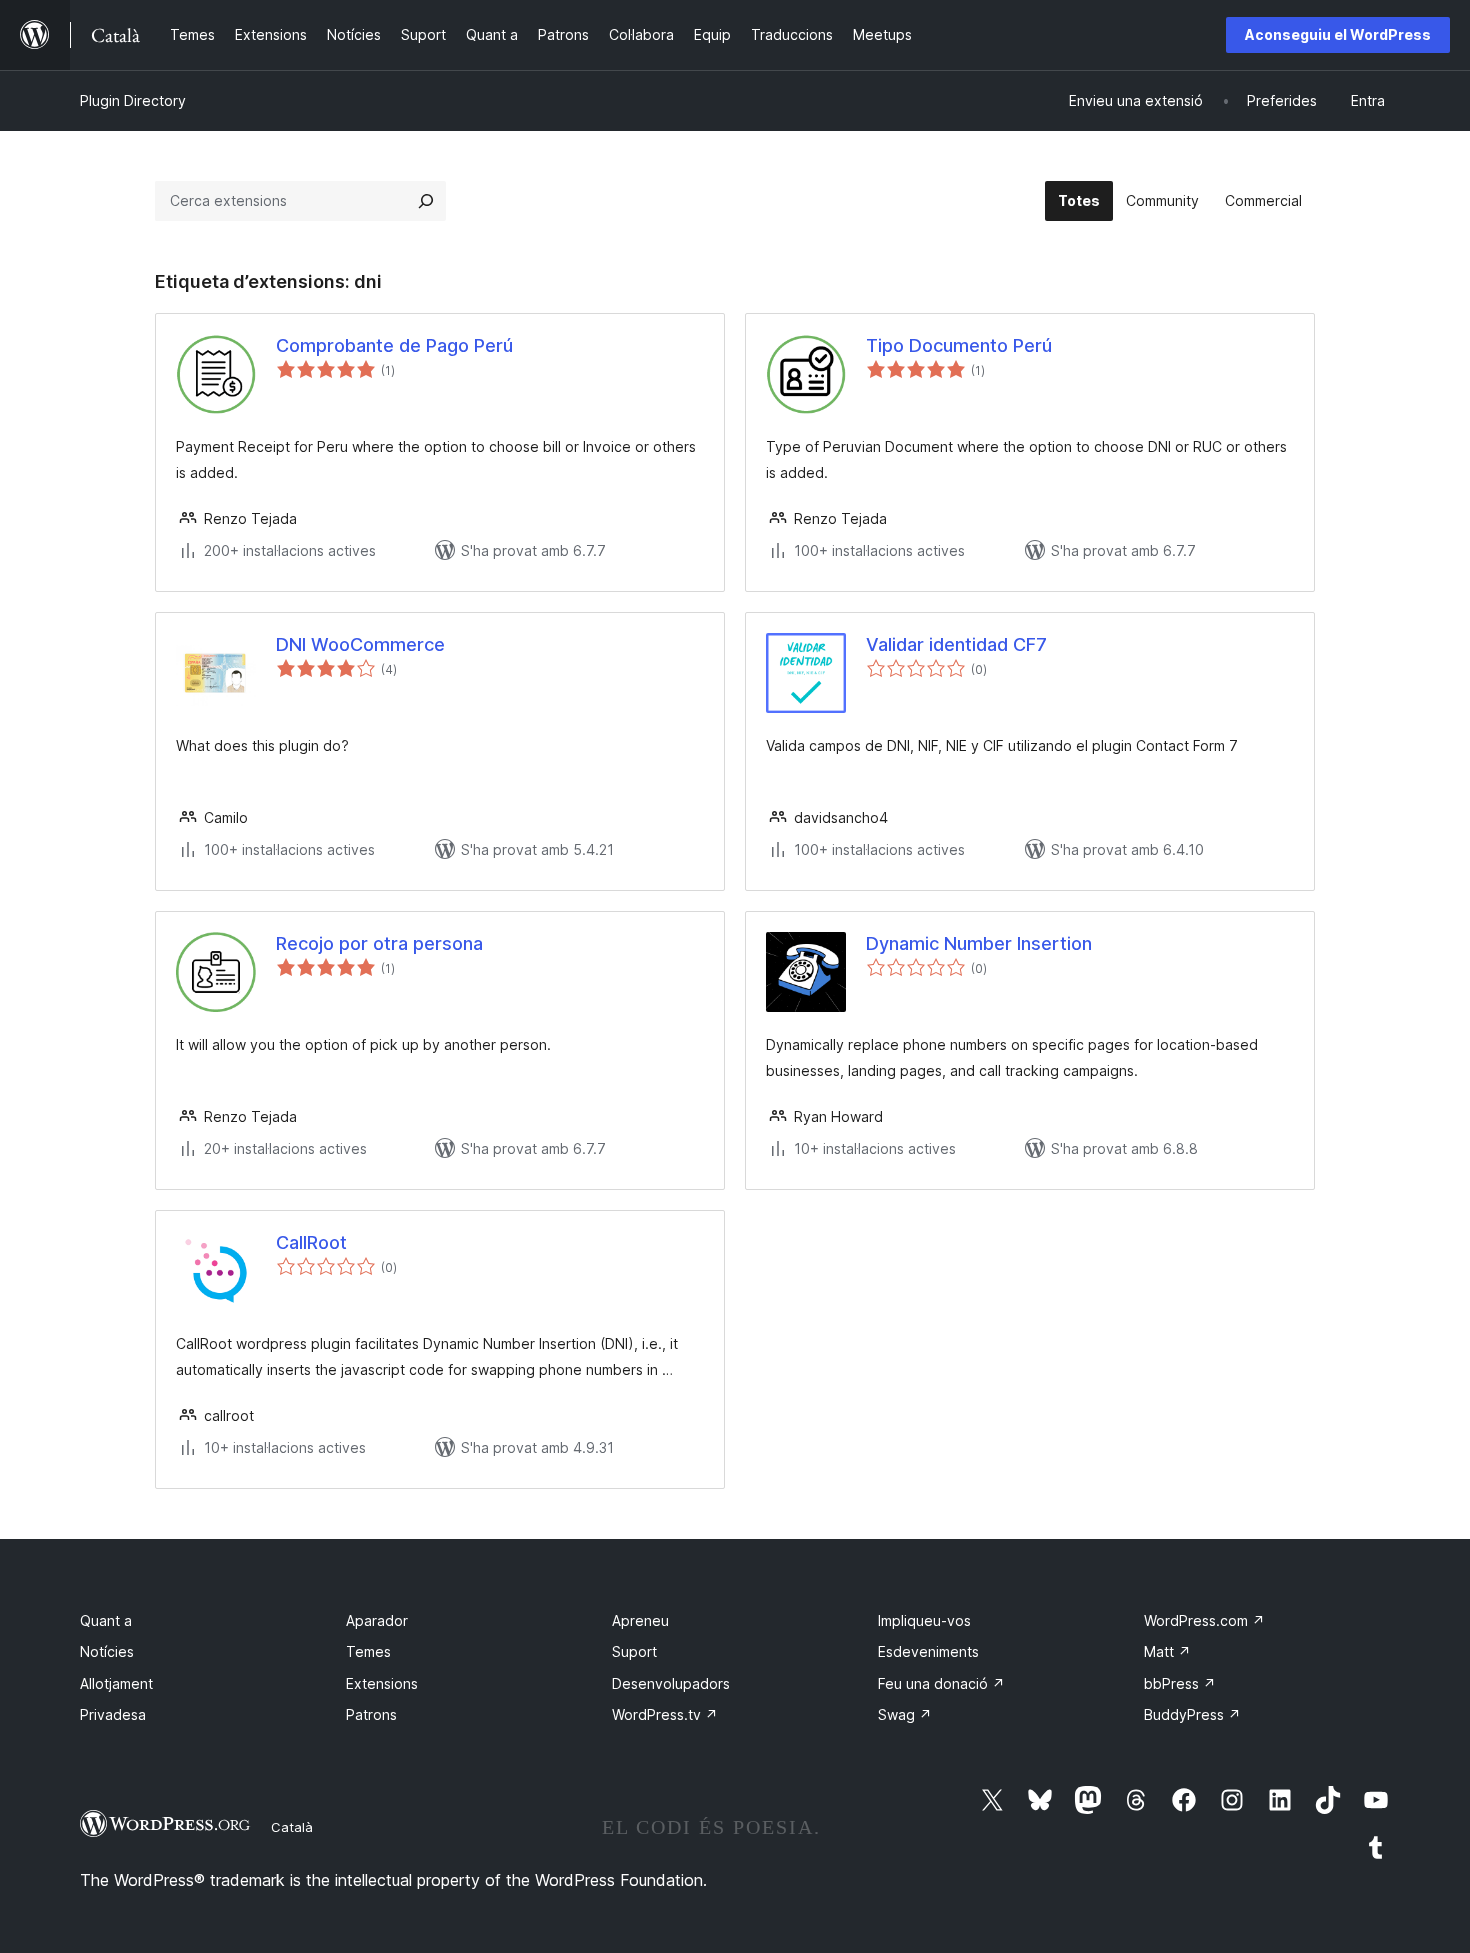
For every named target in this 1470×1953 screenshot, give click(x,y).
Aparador (377, 1620)
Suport (634, 1651)
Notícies (107, 1651)
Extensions (382, 1683)
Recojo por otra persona (379, 943)
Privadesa (113, 1714)
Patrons (371, 1714)
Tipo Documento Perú (959, 345)
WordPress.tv (665, 1714)
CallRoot (311, 1242)
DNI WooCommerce (360, 644)
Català (292, 1827)
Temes (368, 1651)
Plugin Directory (133, 100)
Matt (1167, 1651)
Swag (905, 1714)
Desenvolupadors (671, 1683)
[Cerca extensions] (426, 201)
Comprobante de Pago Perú (394, 345)
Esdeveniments (928, 1651)
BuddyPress (1192, 1714)
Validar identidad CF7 (956, 644)
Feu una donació (941, 1683)
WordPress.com (1204, 1620)
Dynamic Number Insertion (979, 943)
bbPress (1180, 1683)
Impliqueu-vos (924, 1620)
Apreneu (640, 1620)
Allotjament (116, 1683)
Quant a (106, 1620)
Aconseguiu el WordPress (1338, 34)
